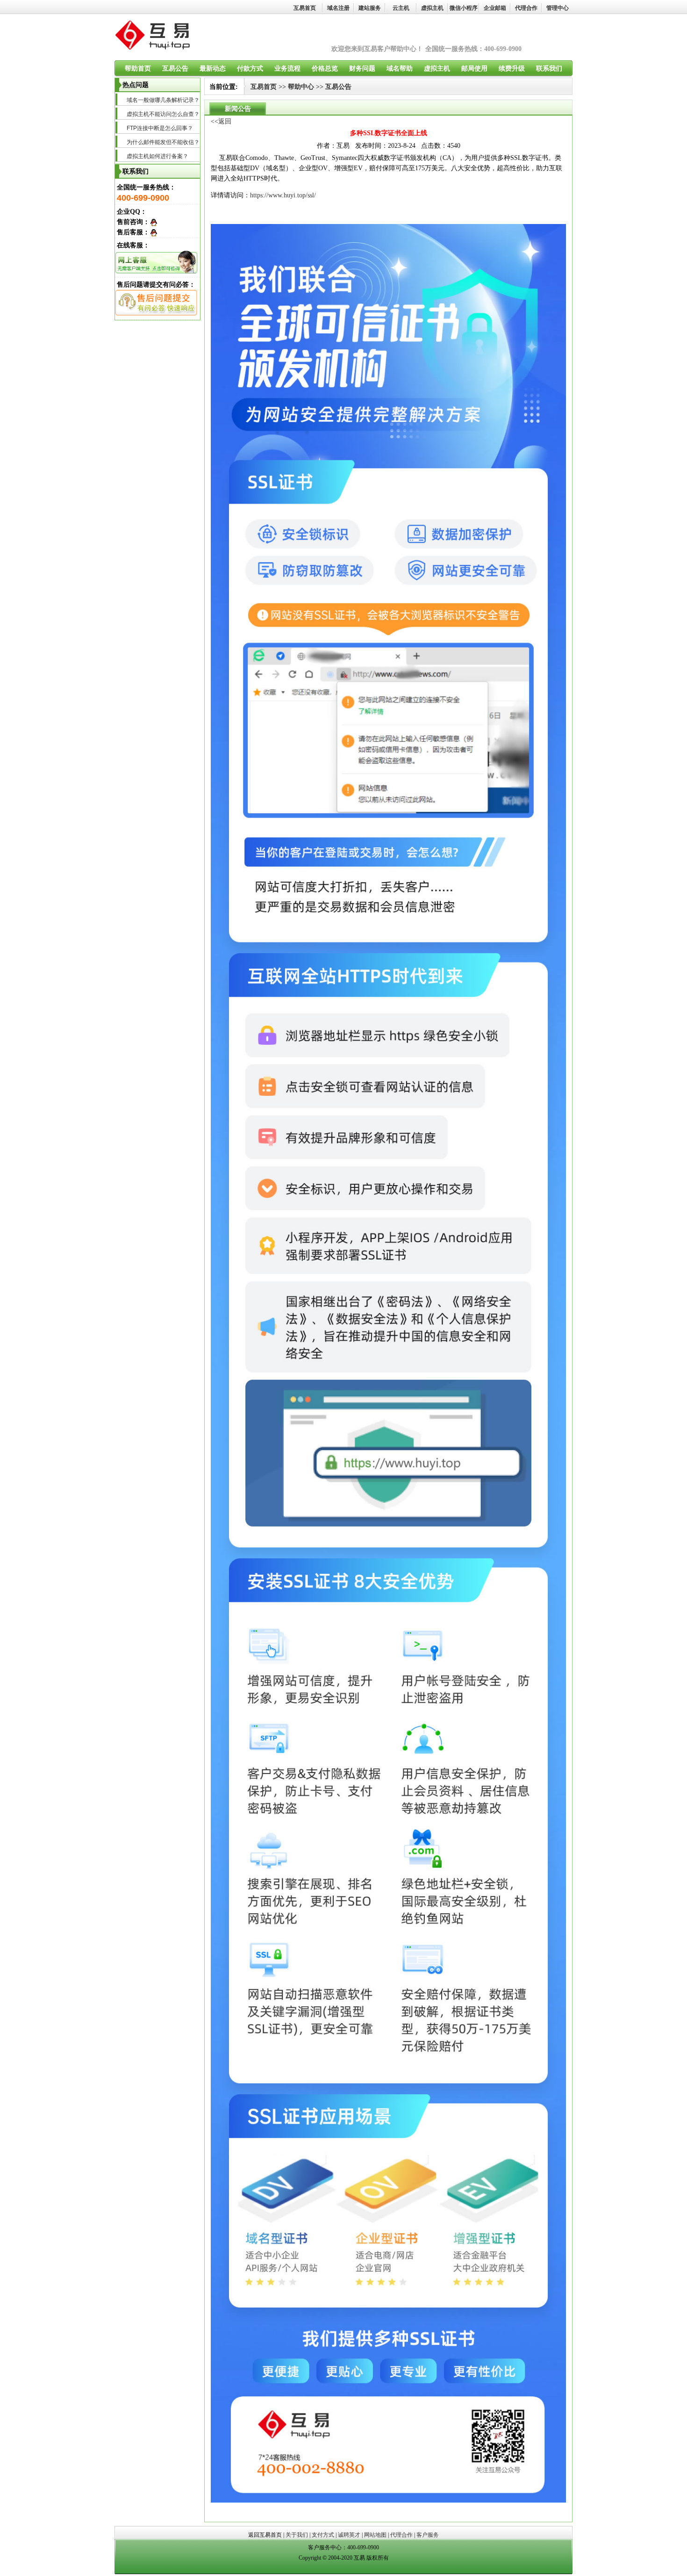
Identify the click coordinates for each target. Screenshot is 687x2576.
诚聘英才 (349, 2535)
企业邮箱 (495, 8)
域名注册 (338, 8)
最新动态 (213, 69)
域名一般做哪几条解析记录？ (163, 100)
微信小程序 (464, 8)
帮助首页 (138, 69)
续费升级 (512, 69)
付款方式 (250, 69)
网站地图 (375, 2535)
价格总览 (325, 69)
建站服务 (370, 8)
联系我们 (549, 69)
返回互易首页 (265, 2535)
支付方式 (323, 2535)
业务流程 (287, 69)
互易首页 (305, 8)
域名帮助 (400, 69)
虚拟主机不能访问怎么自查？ (163, 114)
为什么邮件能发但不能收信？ (163, 142)
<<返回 (221, 121)
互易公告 (175, 69)
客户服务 (428, 2535)
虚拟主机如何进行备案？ (157, 156)
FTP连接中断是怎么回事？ (160, 128)
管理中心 (558, 8)
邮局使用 (474, 69)
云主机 (401, 8)
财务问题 (362, 69)
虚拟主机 (432, 8)
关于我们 (297, 2535)
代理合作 (526, 8)
